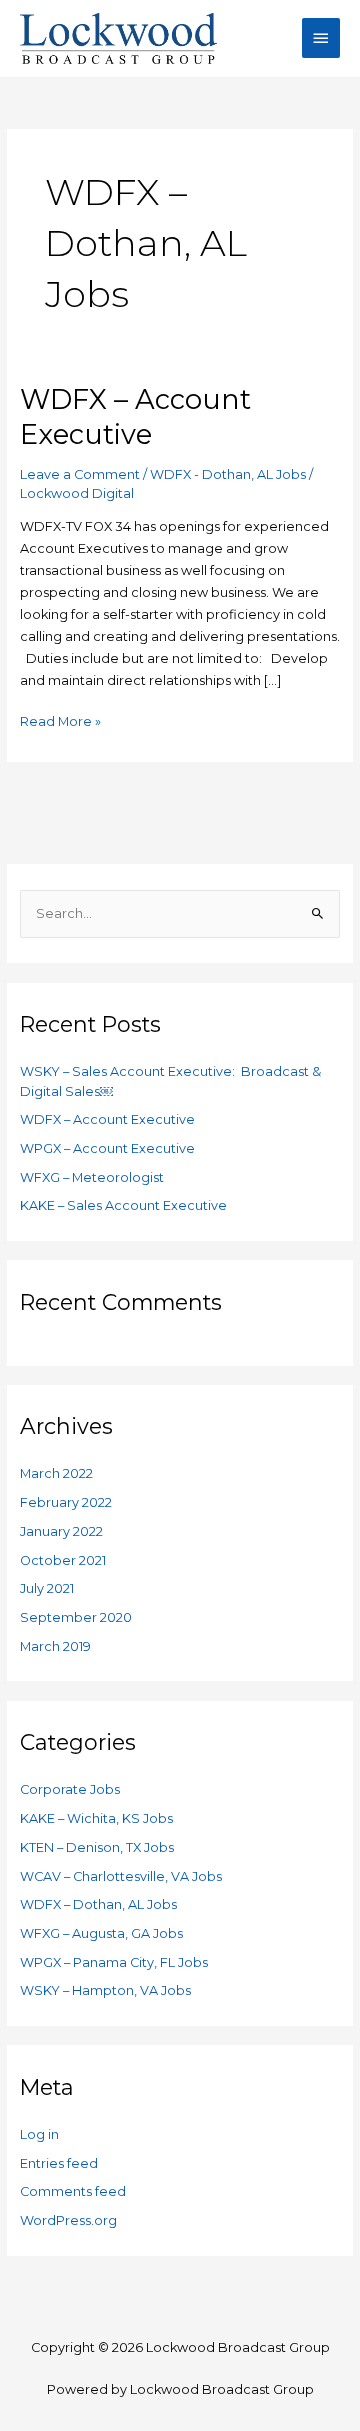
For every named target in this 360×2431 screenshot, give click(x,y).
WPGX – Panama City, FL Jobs (114, 1962)
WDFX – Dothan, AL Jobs (98, 1904)
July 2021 (47, 1588)
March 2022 (56, 1473)
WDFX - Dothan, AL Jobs (228, 474)
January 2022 (61, 1531)
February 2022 (66, 1502)
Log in (39, 2134)
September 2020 (76, 1617)
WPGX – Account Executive (107, 1148)
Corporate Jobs (70, 1789)
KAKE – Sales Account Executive (123, 1205)
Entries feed (59, 2163)
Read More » (60, 720)
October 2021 (63, 1560)
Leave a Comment (80, 474)
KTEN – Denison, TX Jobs (97, 1847)
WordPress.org (68, 2220)
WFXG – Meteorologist (92, 1177)
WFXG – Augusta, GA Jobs (101, 1933)
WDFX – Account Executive (107, 1119)
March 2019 (55, 1646)
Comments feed (73, 2191)
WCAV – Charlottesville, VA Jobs (121, 1876)
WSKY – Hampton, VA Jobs (105, 1990)
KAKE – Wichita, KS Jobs (96, 1818)
